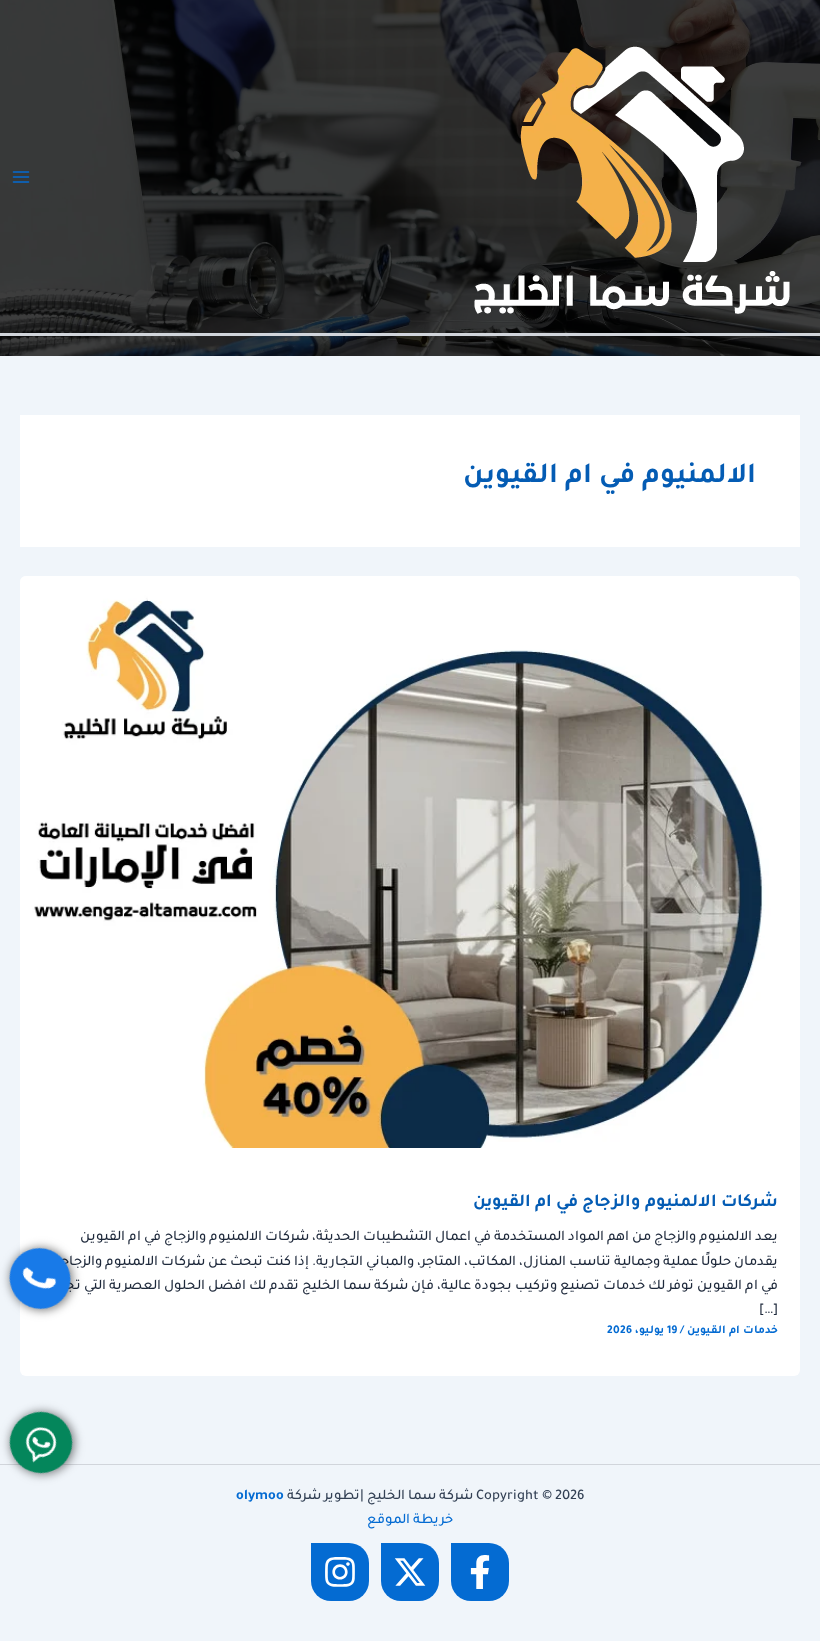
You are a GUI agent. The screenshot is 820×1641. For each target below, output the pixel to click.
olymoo (260, 1497)
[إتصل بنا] (40, 1278)
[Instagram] (340, 1572)
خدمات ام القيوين (732, 1331)
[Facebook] (480, 1572)
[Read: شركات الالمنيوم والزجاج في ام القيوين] (410, 863)
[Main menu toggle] (21, 177)
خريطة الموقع (410, 1521)
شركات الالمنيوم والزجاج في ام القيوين (625, 1203)
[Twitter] (410, 1572)
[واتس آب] (41, 1442)
